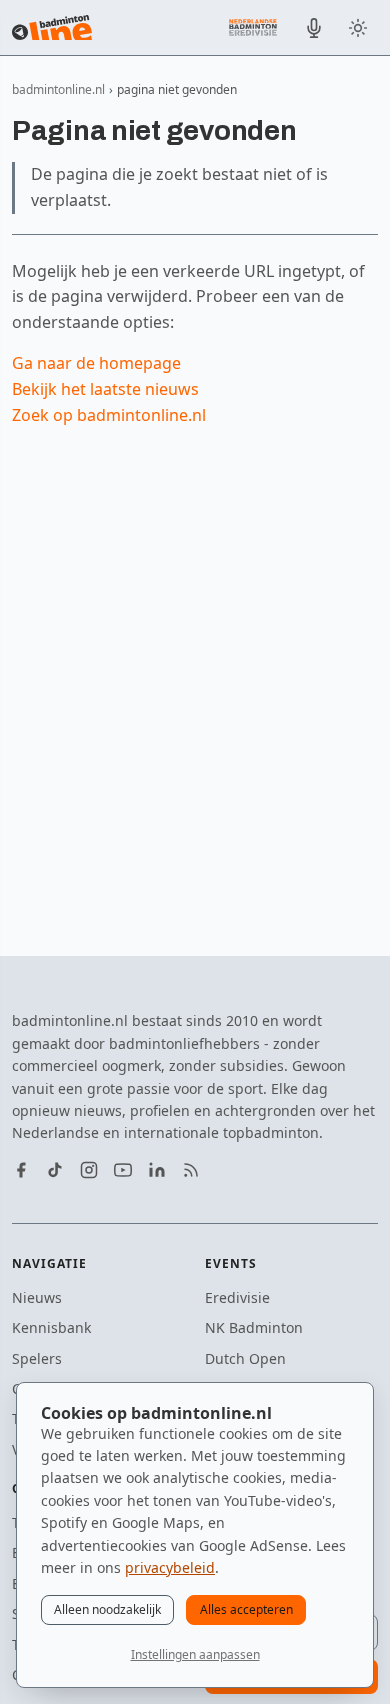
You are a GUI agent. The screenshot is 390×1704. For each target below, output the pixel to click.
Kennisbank (51, 1327)
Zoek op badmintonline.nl (109, 415)
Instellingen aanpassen (195, 1654)
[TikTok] (55, 1170)
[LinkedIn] (157, 1170)
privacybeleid (170, 1567)
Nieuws (37, 1297)
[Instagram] (89, 1170)
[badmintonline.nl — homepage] (52, 28)
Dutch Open (245, 1358)
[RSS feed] (191, 1170)
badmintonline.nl (58, 89)
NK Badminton (254, 1327)
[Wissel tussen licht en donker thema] (358, 28)
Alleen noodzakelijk (107, 1609)
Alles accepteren (246, 1609)
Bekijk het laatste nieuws (105, 389)
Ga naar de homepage (96, 363)
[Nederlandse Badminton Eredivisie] (253, 27)
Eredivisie (237, 1297)
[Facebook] (21, 1170)
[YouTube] (123, 1170)
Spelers (37, 1358)
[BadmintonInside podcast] (314, 28)
